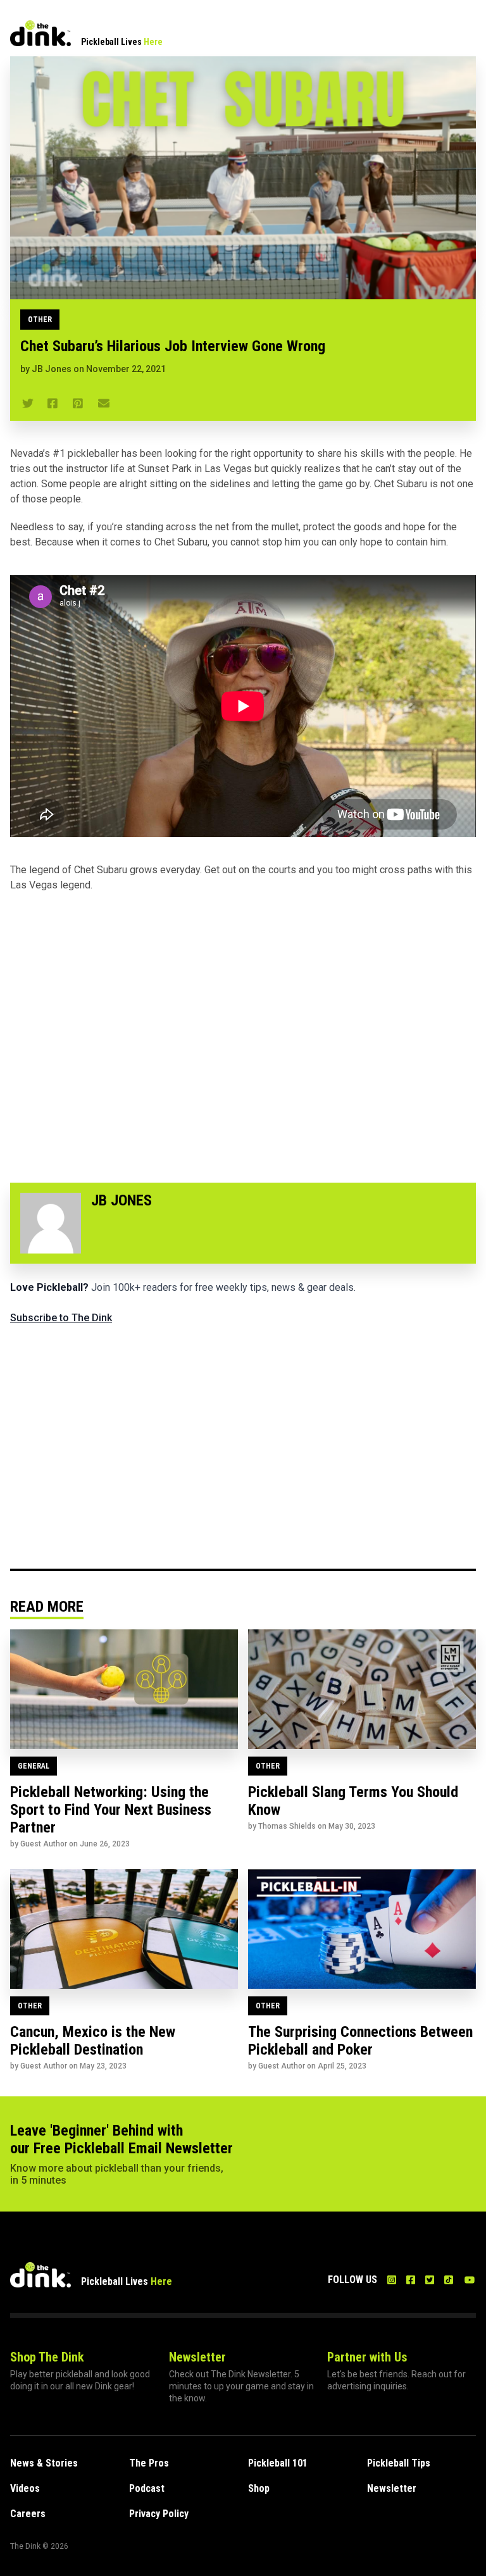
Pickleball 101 (278, 2463)
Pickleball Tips (399, 2463)
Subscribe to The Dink (61, 1318)
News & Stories (44, 2463)
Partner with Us (367, 2357)
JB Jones (52, 369)
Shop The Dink (47, 2357)
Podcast (147, 2488)
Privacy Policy (159, 2514)
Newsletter (197, 2357)
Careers (28, 2514)
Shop (259, 2488)
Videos (25, 2488)
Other (40, 320)
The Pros (149, 2463)
